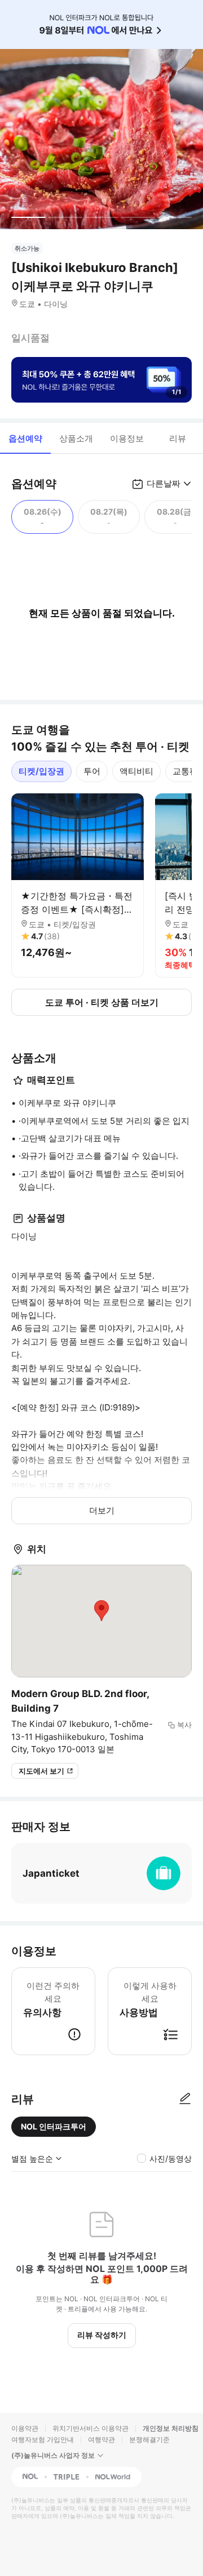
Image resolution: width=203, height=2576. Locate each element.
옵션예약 (25, 438)
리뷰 (178, 438)
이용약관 (25, 2428)
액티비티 (136, 771)
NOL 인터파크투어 (54, 2126)
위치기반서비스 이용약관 (91, 2428)
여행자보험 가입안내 (43, 2439)
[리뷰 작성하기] (185, 2099)
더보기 (102, 1510)
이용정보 (127, 438)
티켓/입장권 (41, 771)
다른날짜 (164, 483)
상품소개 (76, 438)
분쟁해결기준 (149, 2439)
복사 (184, 1725)
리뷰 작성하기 (102, 2335)
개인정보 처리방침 (171, 2428)
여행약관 (101, 2439)
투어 (92, 771)
